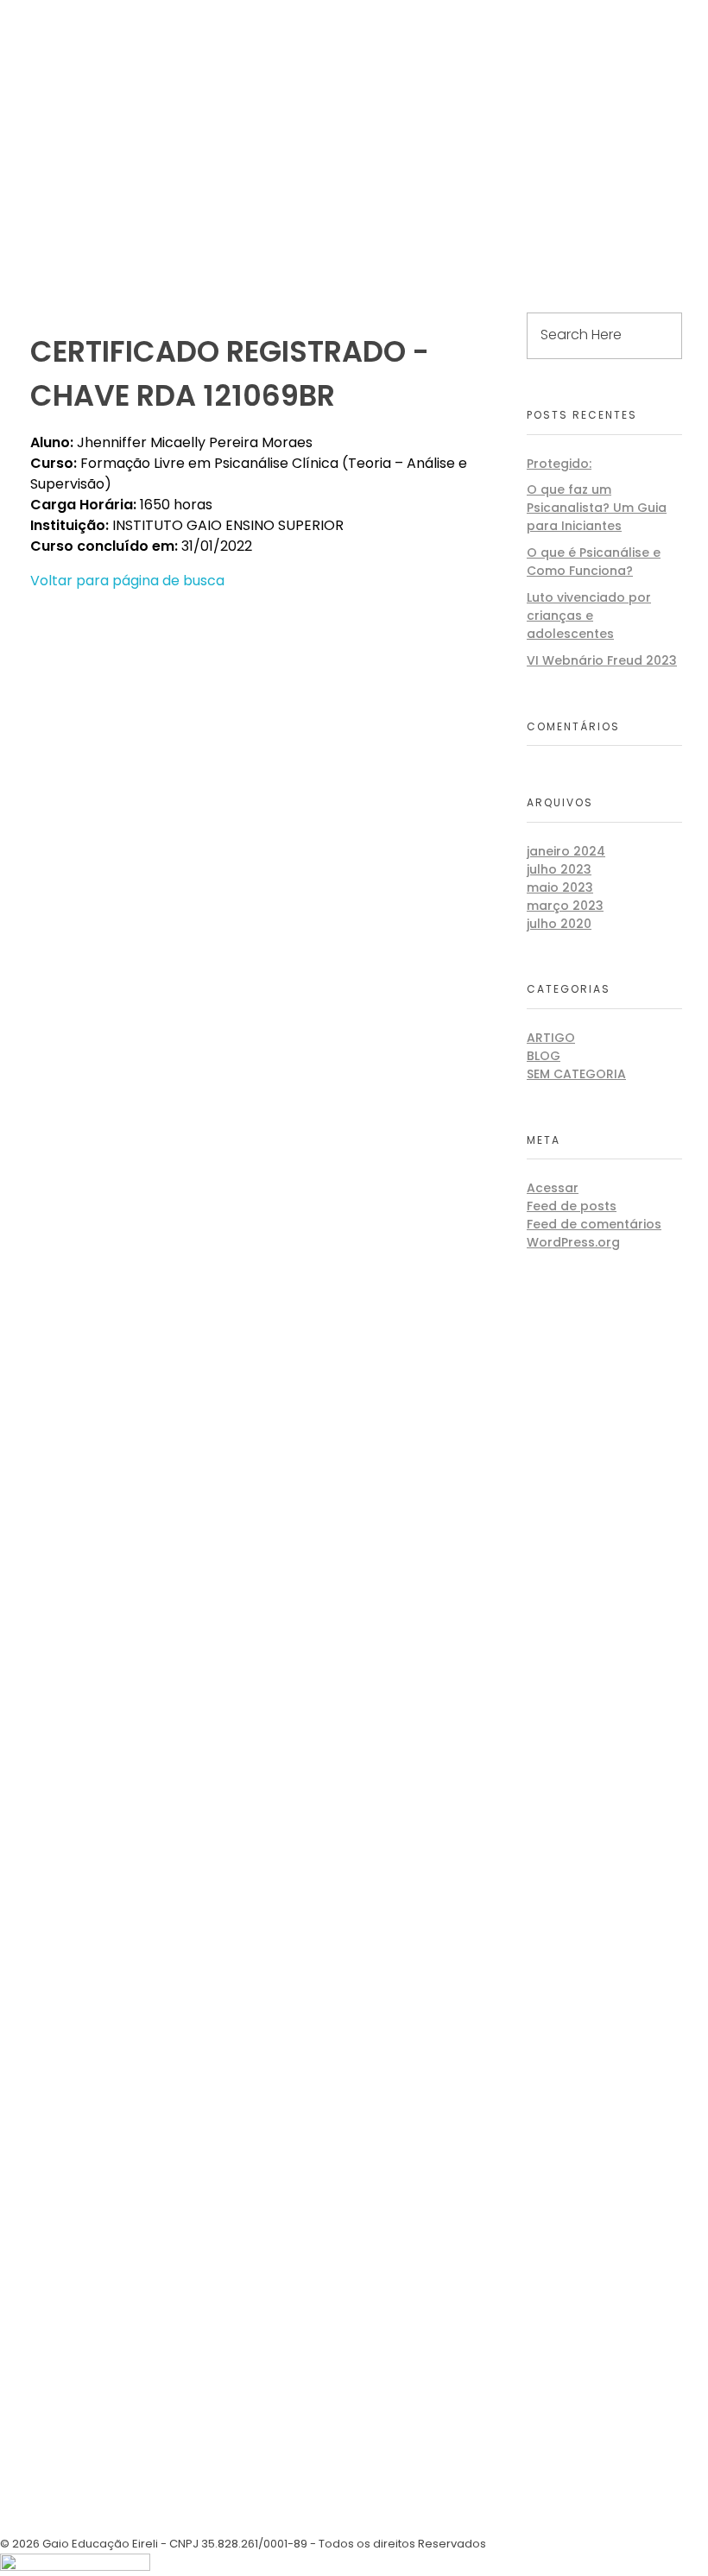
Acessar (553, 1188)
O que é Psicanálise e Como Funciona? (594, 562)
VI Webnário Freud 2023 (602, 660)
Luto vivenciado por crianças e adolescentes (589, 616)
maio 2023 (560, 887)
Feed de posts (572, 1206)
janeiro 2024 (566, 851)
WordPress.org (573, 1242)
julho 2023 (559, 869)
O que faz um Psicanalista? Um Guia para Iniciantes (597, 508)
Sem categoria (576, 1074)
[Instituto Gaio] (86, 15)
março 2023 (565, 906)
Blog (544, 1056)
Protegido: (559, 464)
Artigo (551, 1038)
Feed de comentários (594, 1224)
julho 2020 (559, 924)
